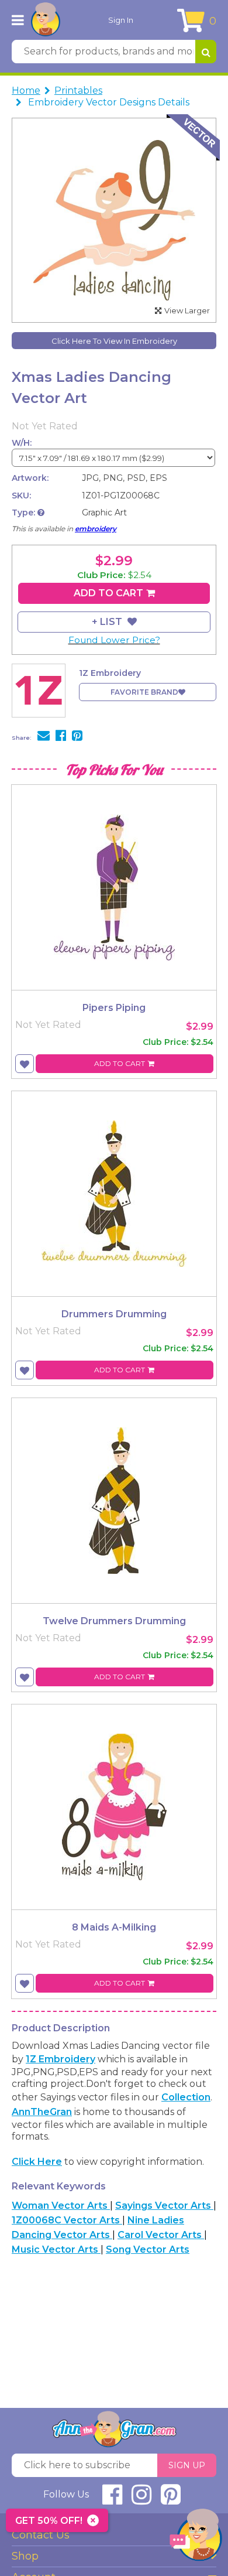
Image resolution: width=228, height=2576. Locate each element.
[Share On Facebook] (61, 737)
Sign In (121, 20)
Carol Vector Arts (161, 2235)
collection (186, 2097)
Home (26, 90)
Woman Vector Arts (61, 2206)
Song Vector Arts (148, 2249)
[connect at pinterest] (171, 2500)
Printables (78, 90)
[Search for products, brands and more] (206, 52)
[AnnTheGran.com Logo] (46, 20)
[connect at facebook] (112, 2500)
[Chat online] (196, 2538)
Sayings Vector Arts (164, 2206)
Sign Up (187, 2465)
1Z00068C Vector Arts (67, 2220)
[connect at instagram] (141, 2500)
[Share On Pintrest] (77, 737)
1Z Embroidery (61, 2059)
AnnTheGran (42, 2112)
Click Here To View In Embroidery (114, 341)
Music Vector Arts (56, 2249)
